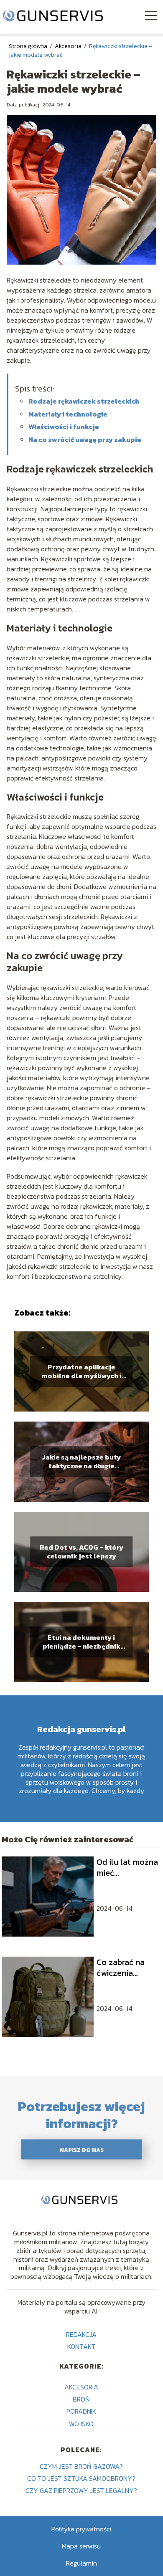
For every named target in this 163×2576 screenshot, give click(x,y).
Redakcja (81, 2334)
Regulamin (81, 2563)
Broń (81, 2399)
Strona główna (29, 46)
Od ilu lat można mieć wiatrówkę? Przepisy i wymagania (127, 1867)
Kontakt (81, 2346)
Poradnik (81, 2411)
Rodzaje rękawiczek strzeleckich (84, 401)
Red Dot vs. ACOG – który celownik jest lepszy (81, 1552)
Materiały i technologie (68, 414)
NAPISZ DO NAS (82, 2150)
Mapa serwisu (81, 2546)
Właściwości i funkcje (64, 427)
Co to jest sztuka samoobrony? (81, 2478)
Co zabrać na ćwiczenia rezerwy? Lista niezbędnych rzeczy (124, 1967)
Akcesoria (69, 46)
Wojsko (81, 2424)
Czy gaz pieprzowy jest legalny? (81, 2490)
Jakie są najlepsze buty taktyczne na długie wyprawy (81, 1462)
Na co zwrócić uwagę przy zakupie (85, 439)
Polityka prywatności (81, 2529)
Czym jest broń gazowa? (81, 2466)
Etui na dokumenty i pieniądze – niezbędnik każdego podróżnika (81, 1642)
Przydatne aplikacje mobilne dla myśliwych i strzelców (81, 1371)
